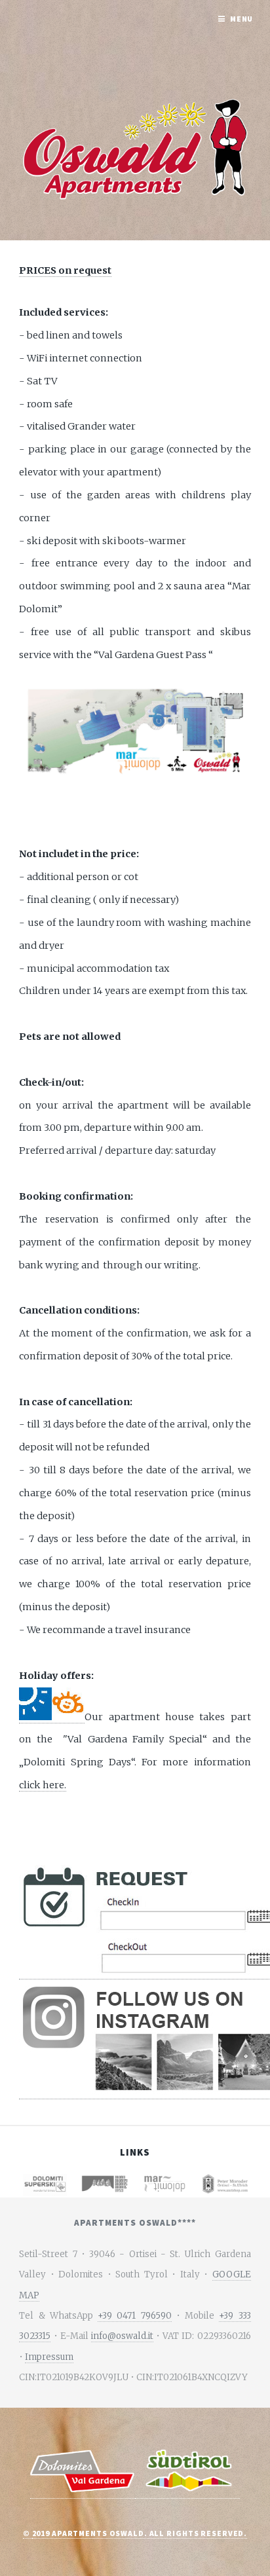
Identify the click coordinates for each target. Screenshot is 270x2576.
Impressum (49, 2357)
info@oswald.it (122, 2336)
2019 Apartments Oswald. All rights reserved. (140, 2533)
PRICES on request (65, 270)
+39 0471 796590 (135, 2316)
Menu (242, 19)
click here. (43, 1785)
